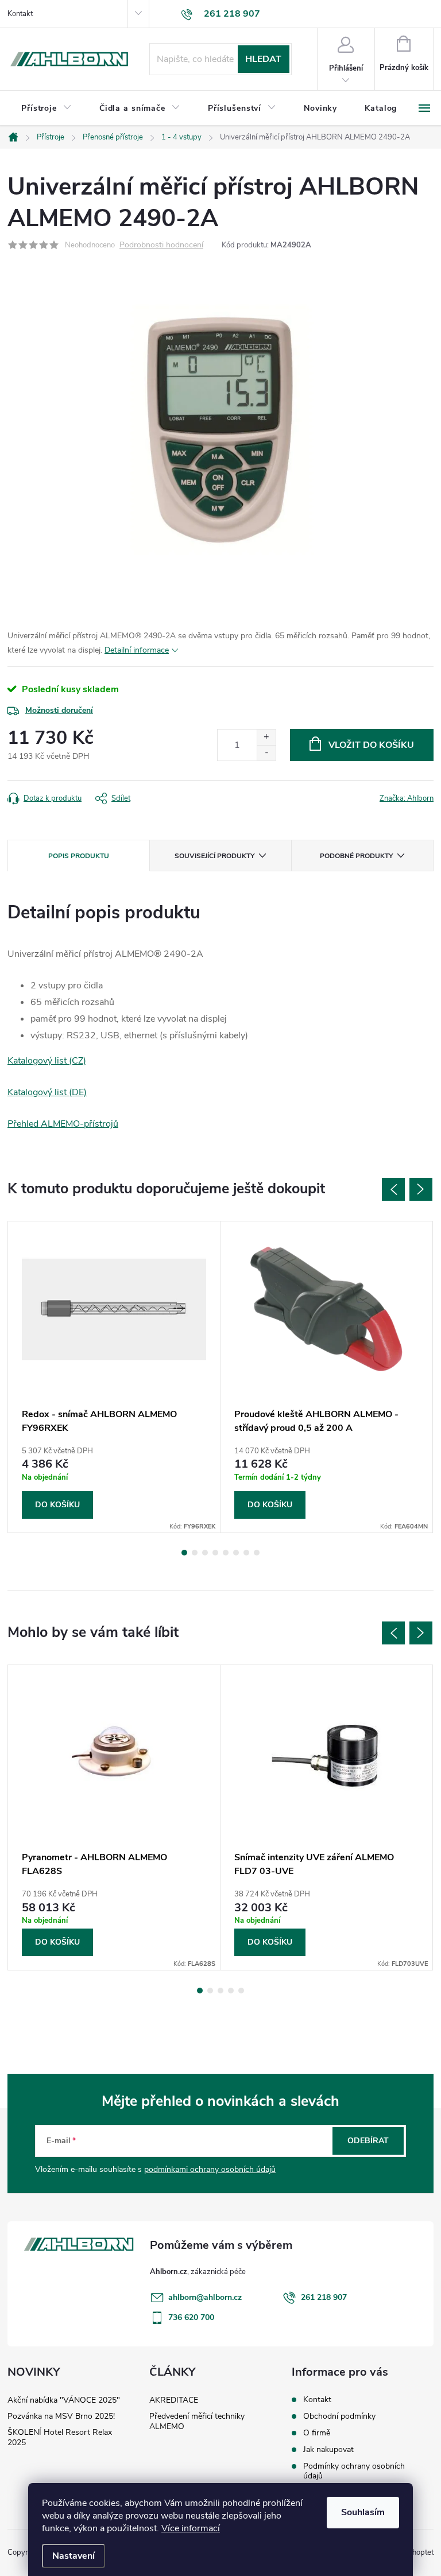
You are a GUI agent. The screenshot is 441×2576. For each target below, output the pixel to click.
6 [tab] (236, 1553)
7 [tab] (246, 1553)
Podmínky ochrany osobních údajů (354, 2471)
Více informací (191, 2528)
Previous (393, 1189)
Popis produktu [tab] (79, 856)
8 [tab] (257, 1553)
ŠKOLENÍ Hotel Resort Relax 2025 (60, 2437)
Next (421, 1189)
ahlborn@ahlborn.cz (205, 2297)
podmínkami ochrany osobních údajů (210, 2169)
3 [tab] (205, 1553)
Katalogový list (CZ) (47, 1061)
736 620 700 (191, 2317)
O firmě (317, 2433)
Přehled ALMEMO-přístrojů (63, 1124)
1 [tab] (184, 1553)
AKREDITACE (174, 2400)
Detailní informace (137, 650)
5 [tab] (226, 1553)
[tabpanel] (114, 1377)
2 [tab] (195, 1553)
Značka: (407, 798)
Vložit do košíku (371, 745)
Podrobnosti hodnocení (161, 245)
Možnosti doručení (59, 710)
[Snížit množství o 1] (266, 753)
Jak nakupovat (328, 2449)
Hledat (263, 59)
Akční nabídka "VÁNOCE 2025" (64, 2400)
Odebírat (368, 2141)
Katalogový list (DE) (47, 1092)
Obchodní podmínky (339, 2416)
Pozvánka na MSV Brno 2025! (61, 2416)
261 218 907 (324, 2297)
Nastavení (73, 2556)
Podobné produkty (356, 856)
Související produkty (214, 856)
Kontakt (20, 14)
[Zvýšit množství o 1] (266, 737)
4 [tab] (215, 1553)
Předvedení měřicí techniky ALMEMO (197, 2421)
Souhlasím (363, 2512)
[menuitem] (47, 108)
